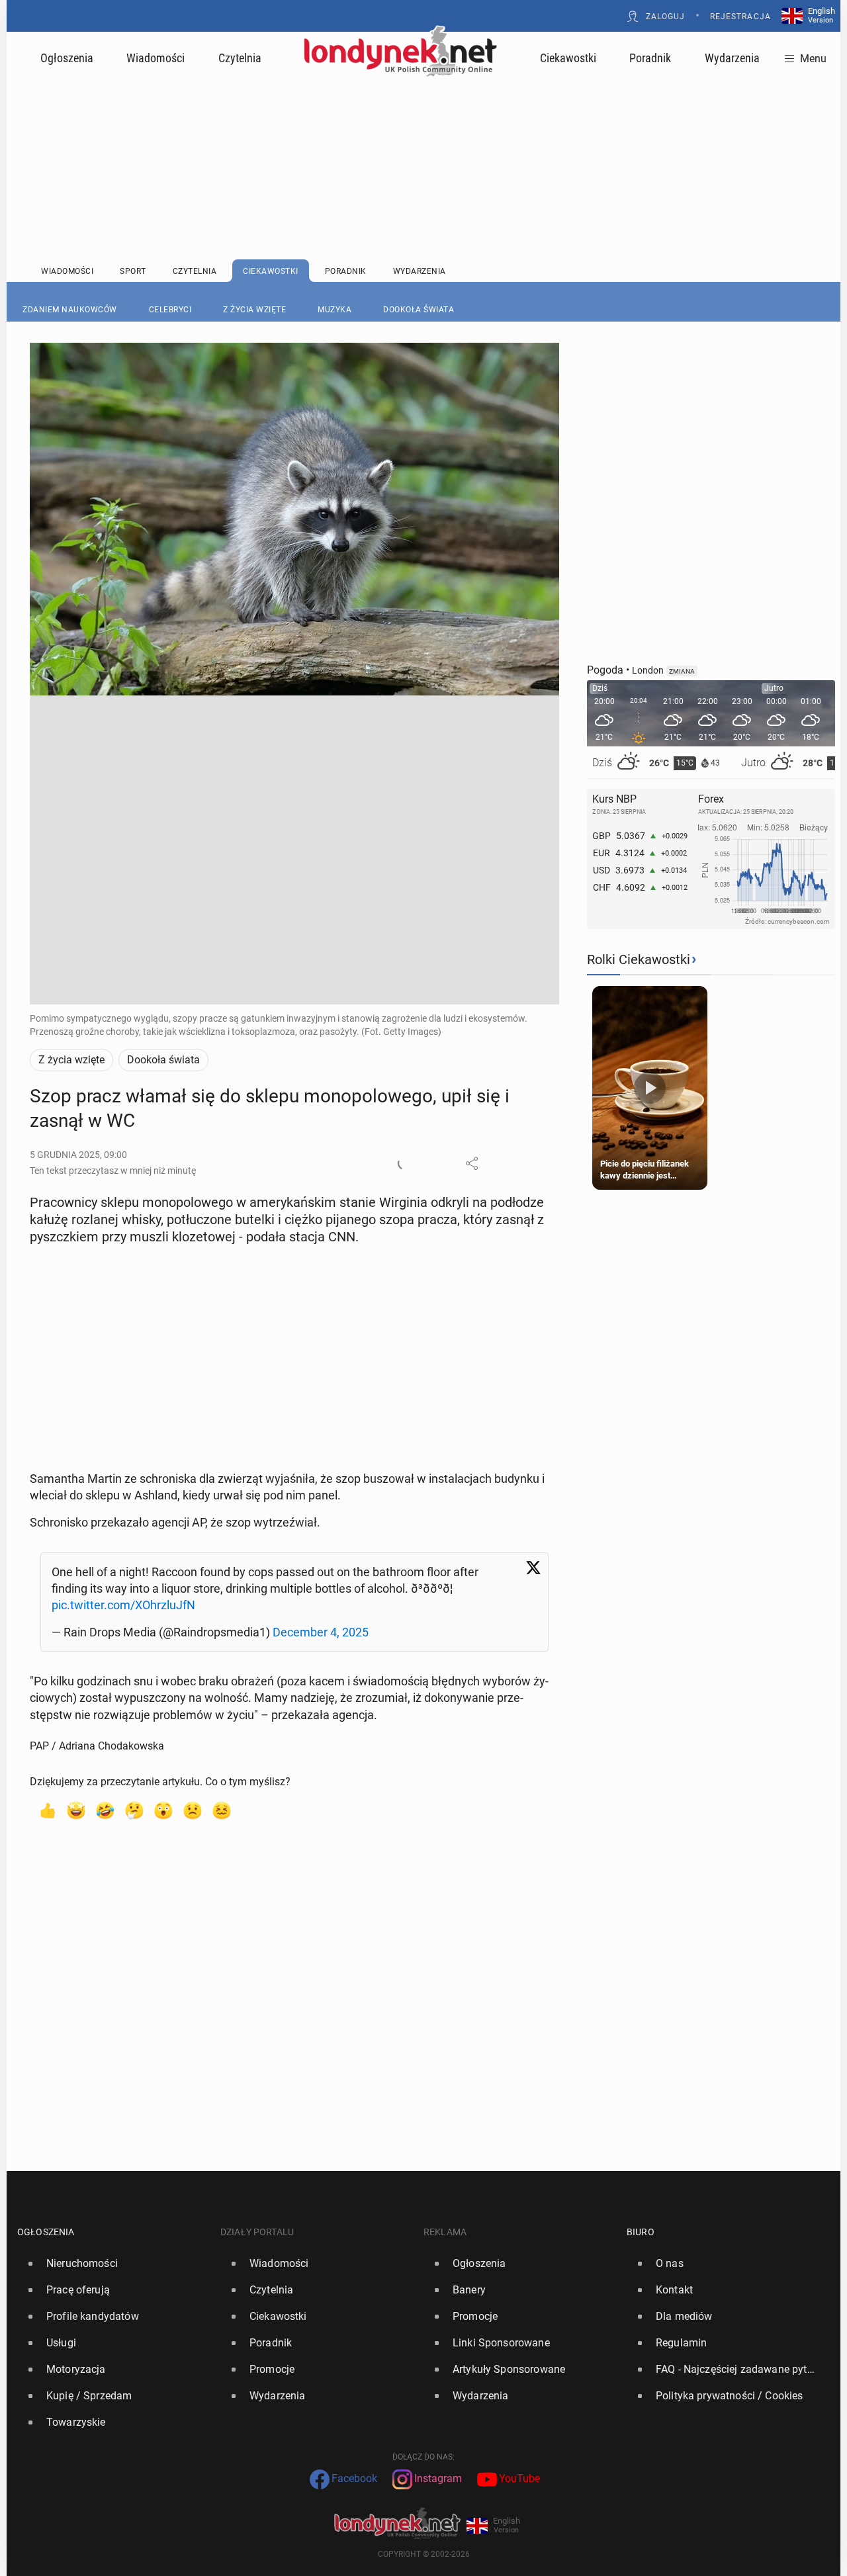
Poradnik (650, 58)
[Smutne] (193, 1810)
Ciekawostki (568, 58)
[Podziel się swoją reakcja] (404, 1163)
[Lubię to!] (47, 1810)
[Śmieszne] (105, 1810)
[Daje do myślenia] (134, 1810)
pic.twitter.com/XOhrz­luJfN (123, 1605)
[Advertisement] (423, 136)
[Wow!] (163, 1810)
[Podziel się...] (472, 1163)
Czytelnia (240, 58)
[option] (113, 2264)
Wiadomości (156, 58)
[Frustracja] (222, 1810)
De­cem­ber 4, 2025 (321, 1632)
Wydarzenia (732, 58)
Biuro (641, 2232)
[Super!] (76, 1810)
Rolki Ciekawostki (639, 959)
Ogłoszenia (67, 58)
